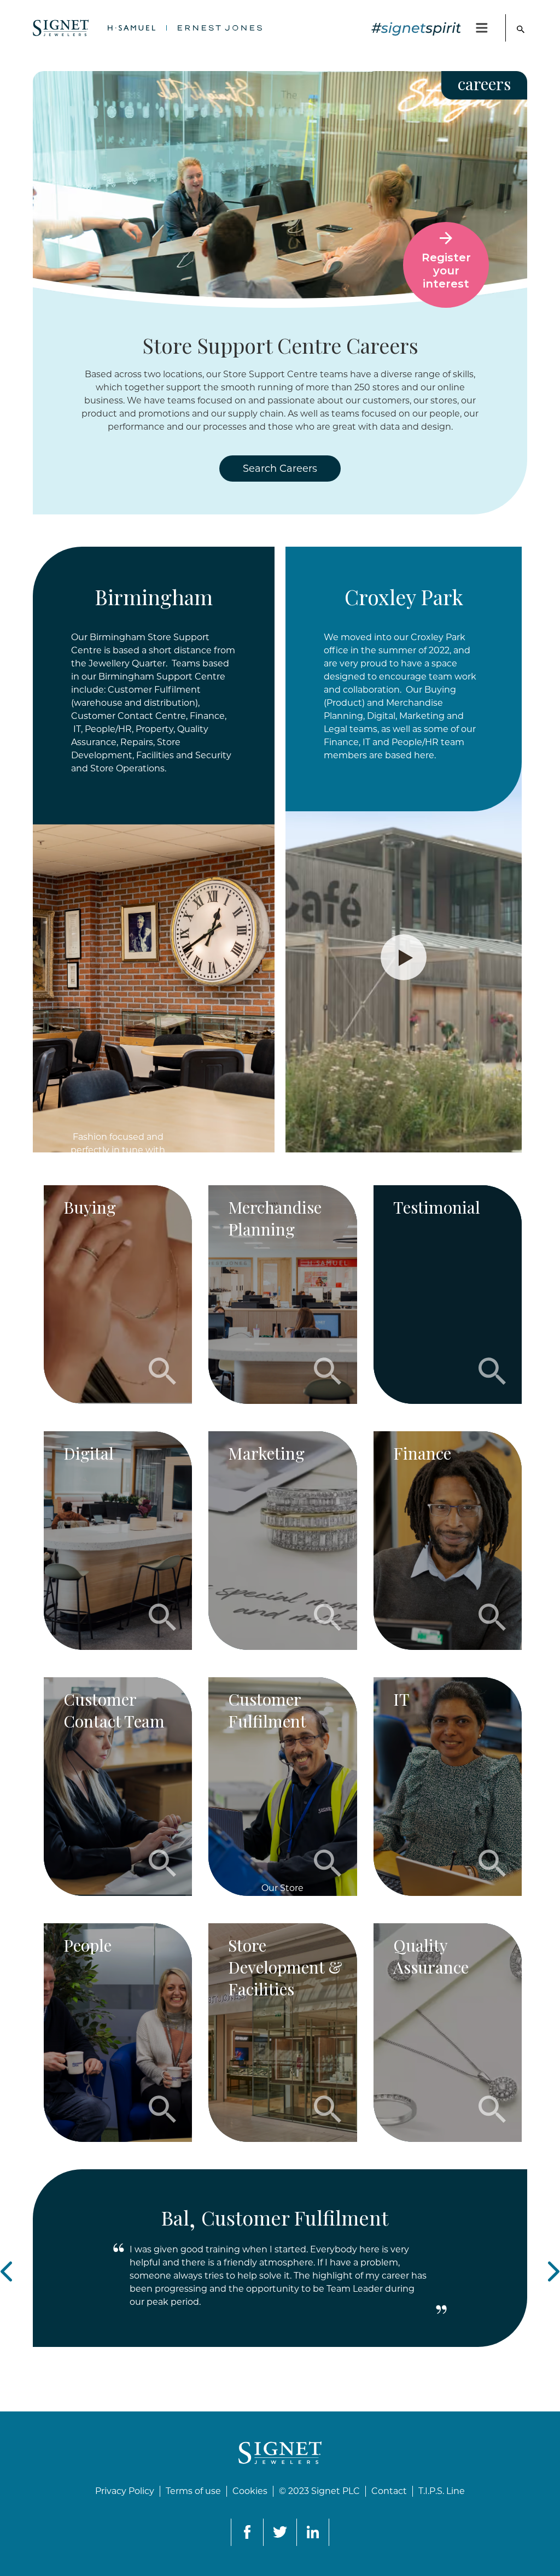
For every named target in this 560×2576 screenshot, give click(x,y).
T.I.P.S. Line (442, 2491)
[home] (147, 28)
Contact (389, 2491)
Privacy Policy (125, 2491)
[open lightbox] (404, 957)
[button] (483, 28)
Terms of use (193, 2491)
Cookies (250, 2491)
